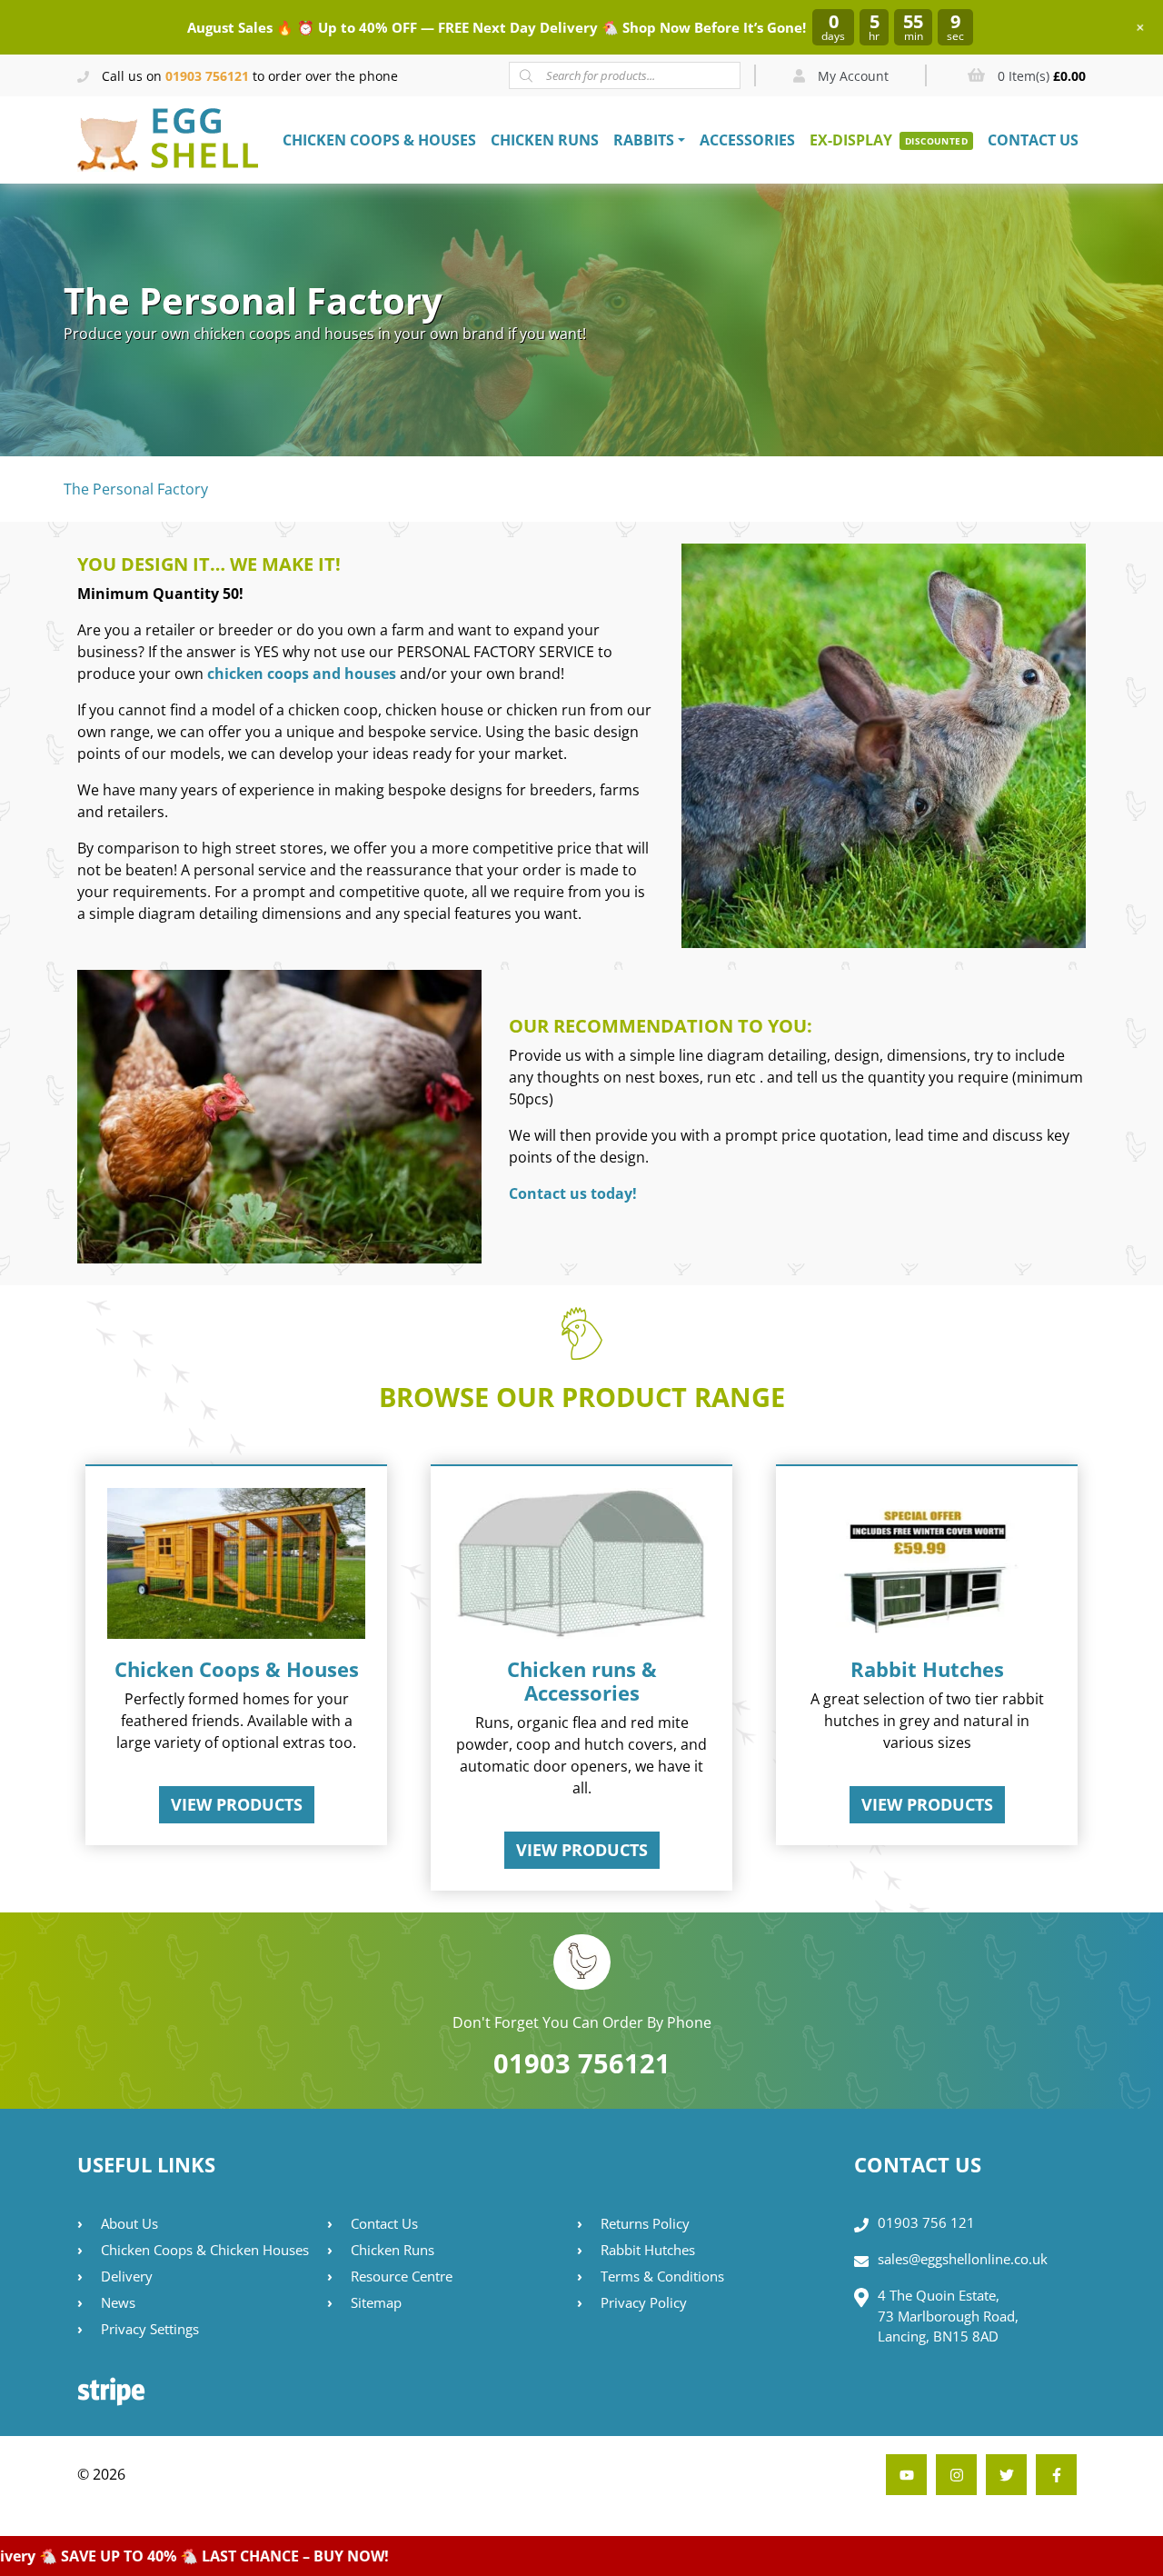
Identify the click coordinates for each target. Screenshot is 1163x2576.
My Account (851, 76)
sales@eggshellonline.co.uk (963, 2259)
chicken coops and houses (302, 674)
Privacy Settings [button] (150, 2329)
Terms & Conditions (662, 2276)
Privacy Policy (644, 2302)
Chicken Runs (545, 140)
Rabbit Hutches (648, 2250)
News (118, 2302)
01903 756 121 (926, 2222)
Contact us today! (573, 1193)
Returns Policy (645, 2223)
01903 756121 (207, 76)
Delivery (127, 2276)
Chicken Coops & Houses (379, 140)
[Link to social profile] (1056, 2475)
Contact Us (1033, 140)
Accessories (747, 140)
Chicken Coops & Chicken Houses (205, 2250)
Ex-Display (851, 140)
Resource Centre (402, 2276)
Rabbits (644, 140)
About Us (129, 2223)
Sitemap (376, 2302)
